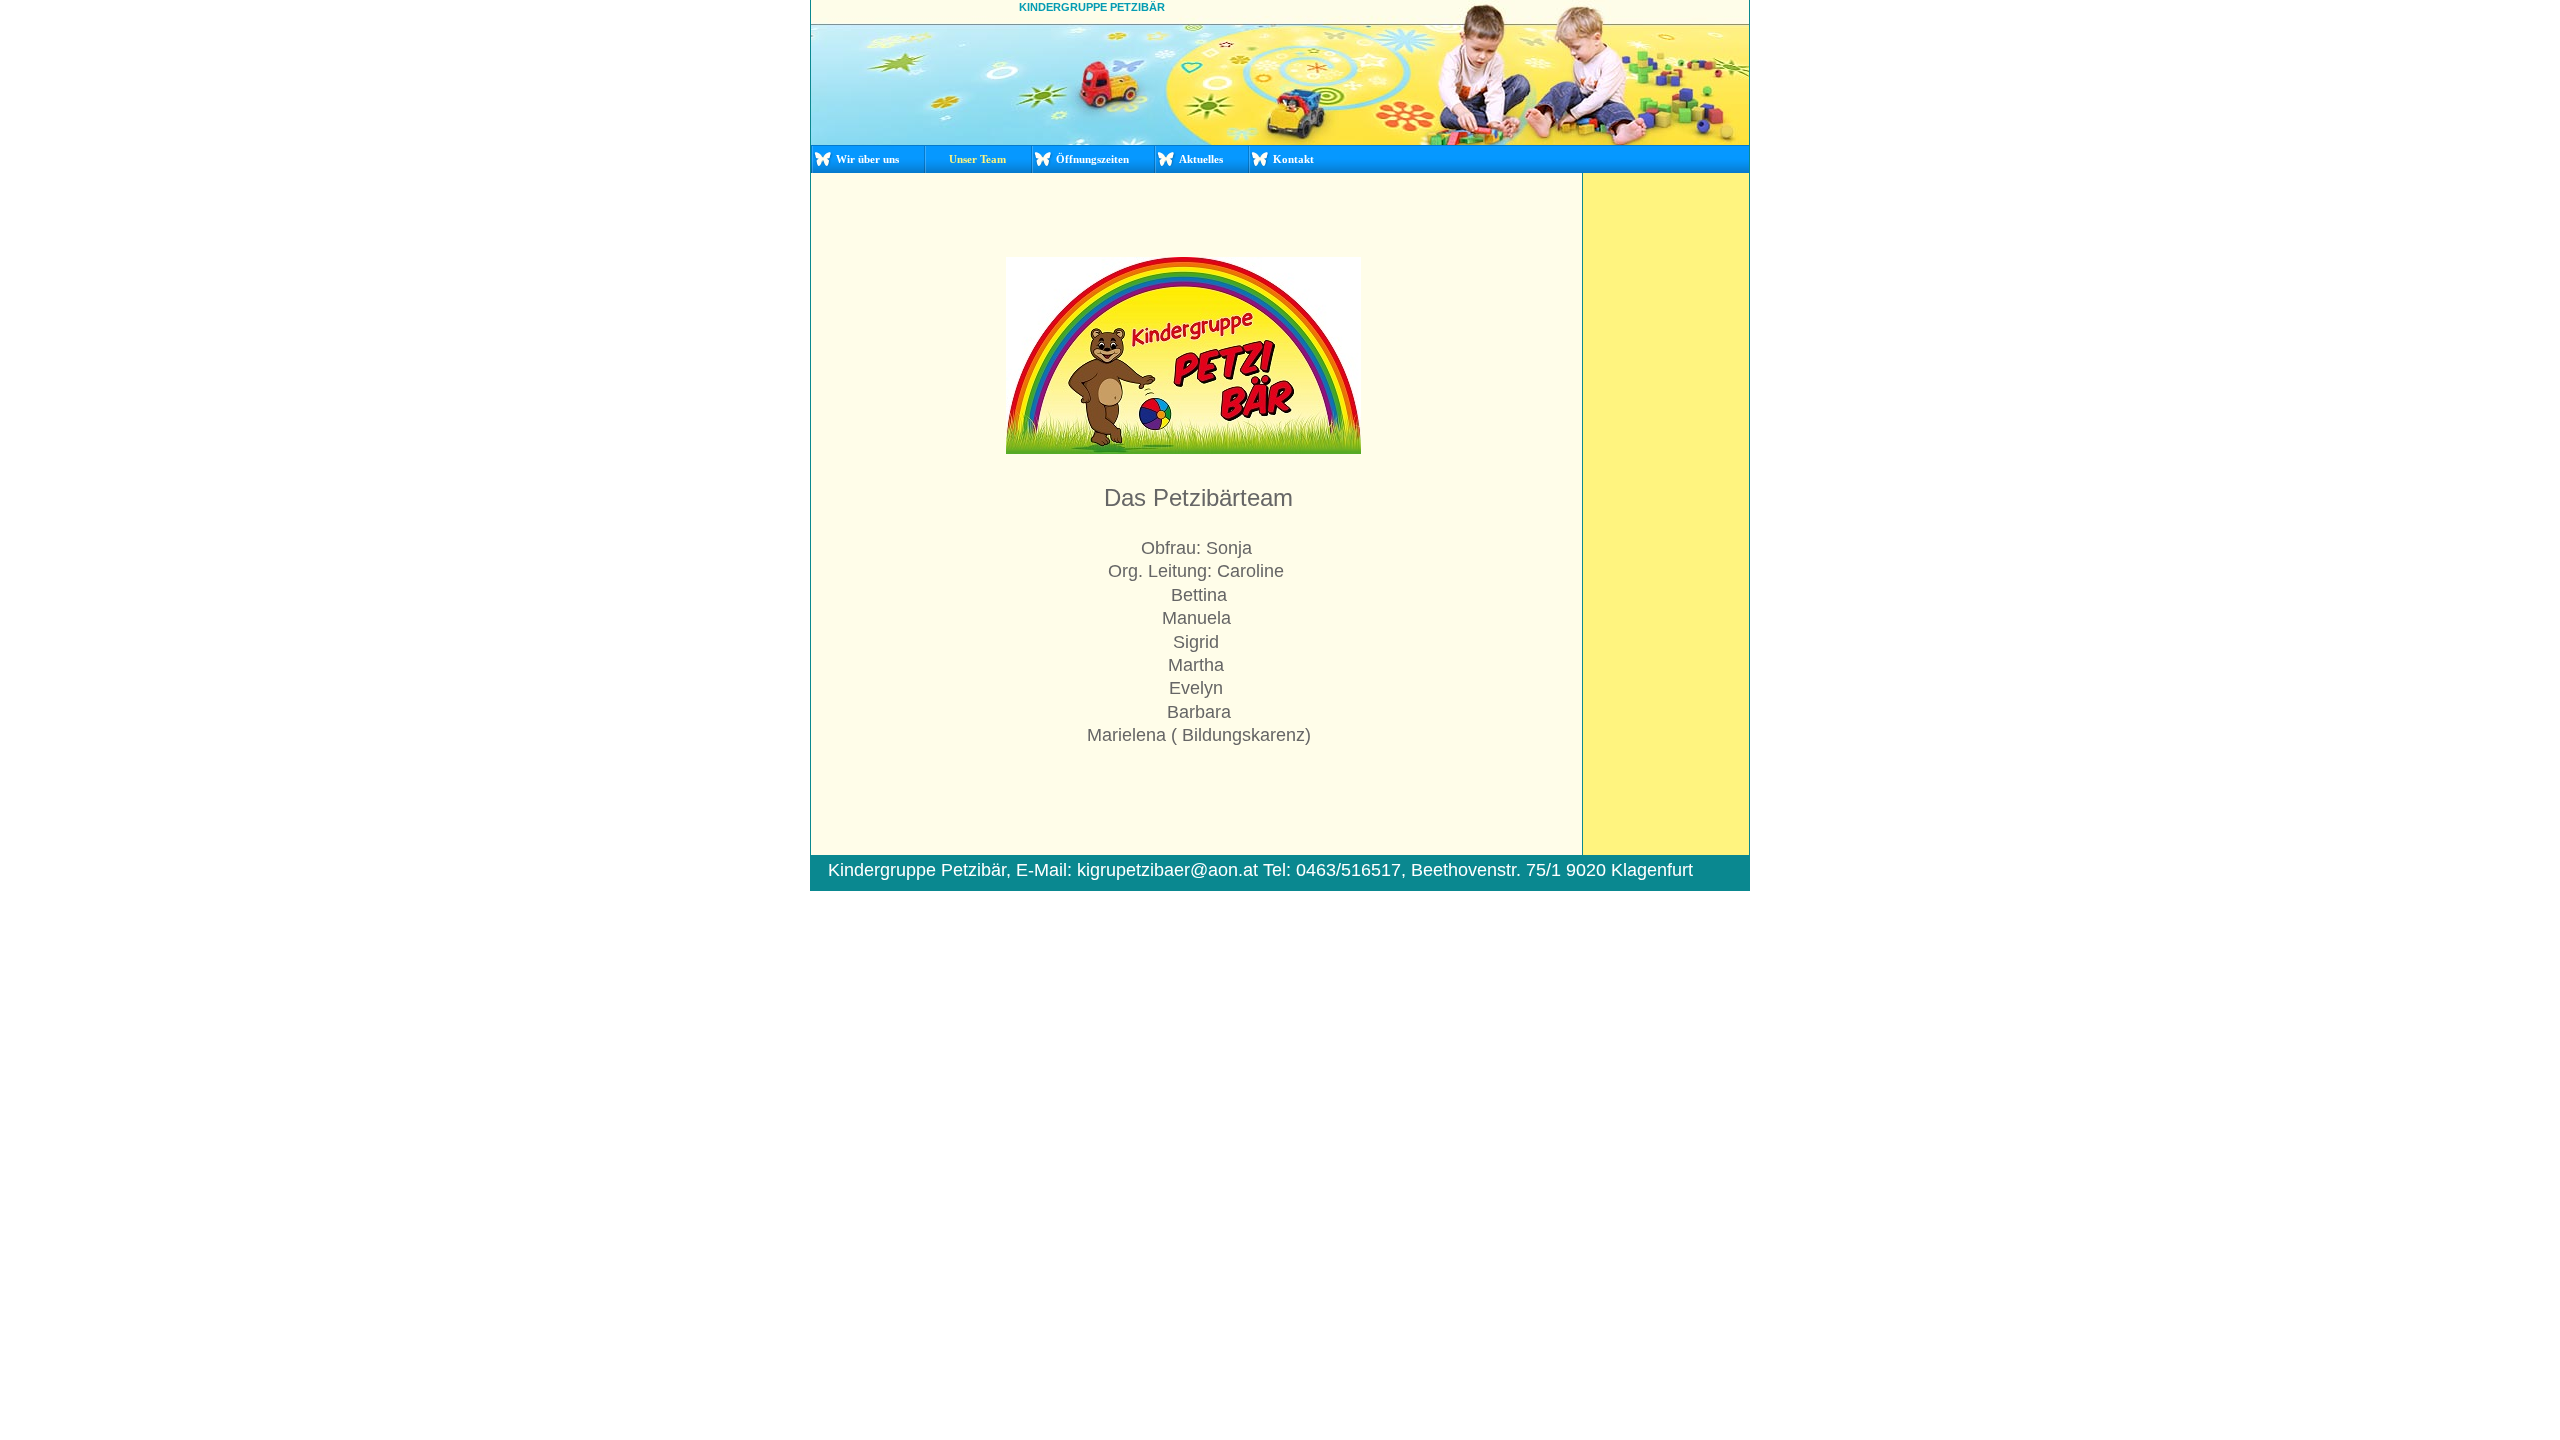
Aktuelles (1201, 159)
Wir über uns (867, 159)
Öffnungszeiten (1092, 159)
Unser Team (977, 159)
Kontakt (1293, 159)
